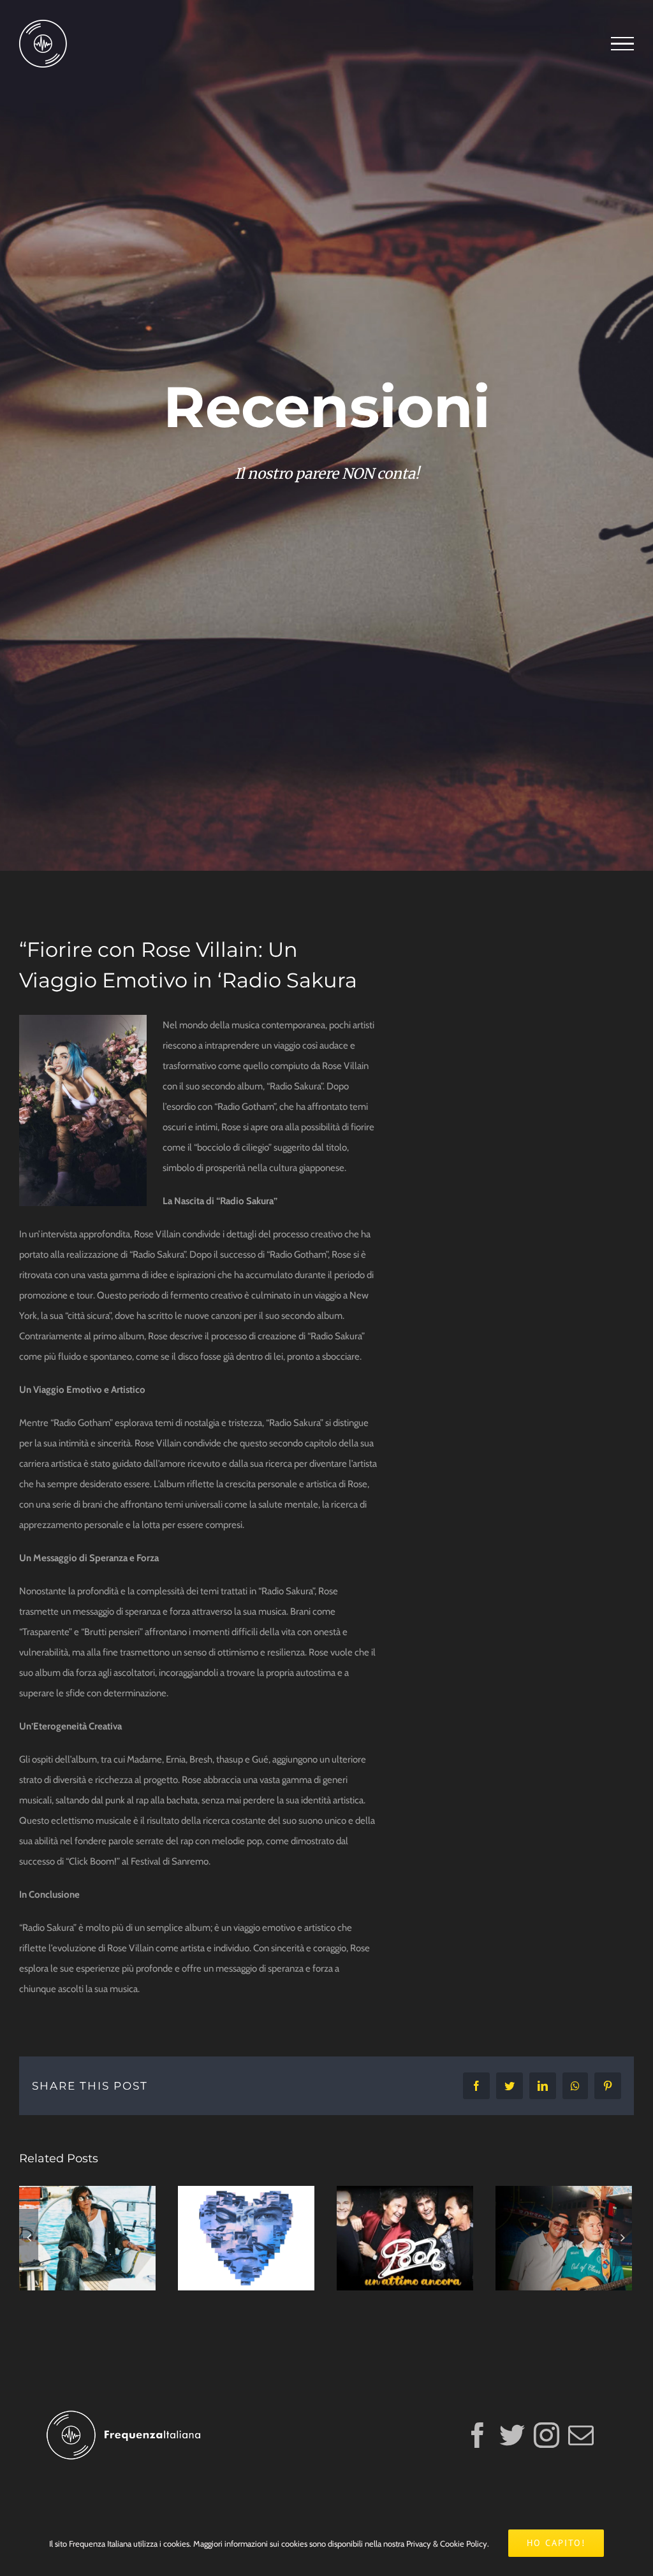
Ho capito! (556, 2543)
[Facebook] (478, 2435)
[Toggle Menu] (622, 44)
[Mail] (581, 2435)
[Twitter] (512, 2435)
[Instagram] (547, 2435)
